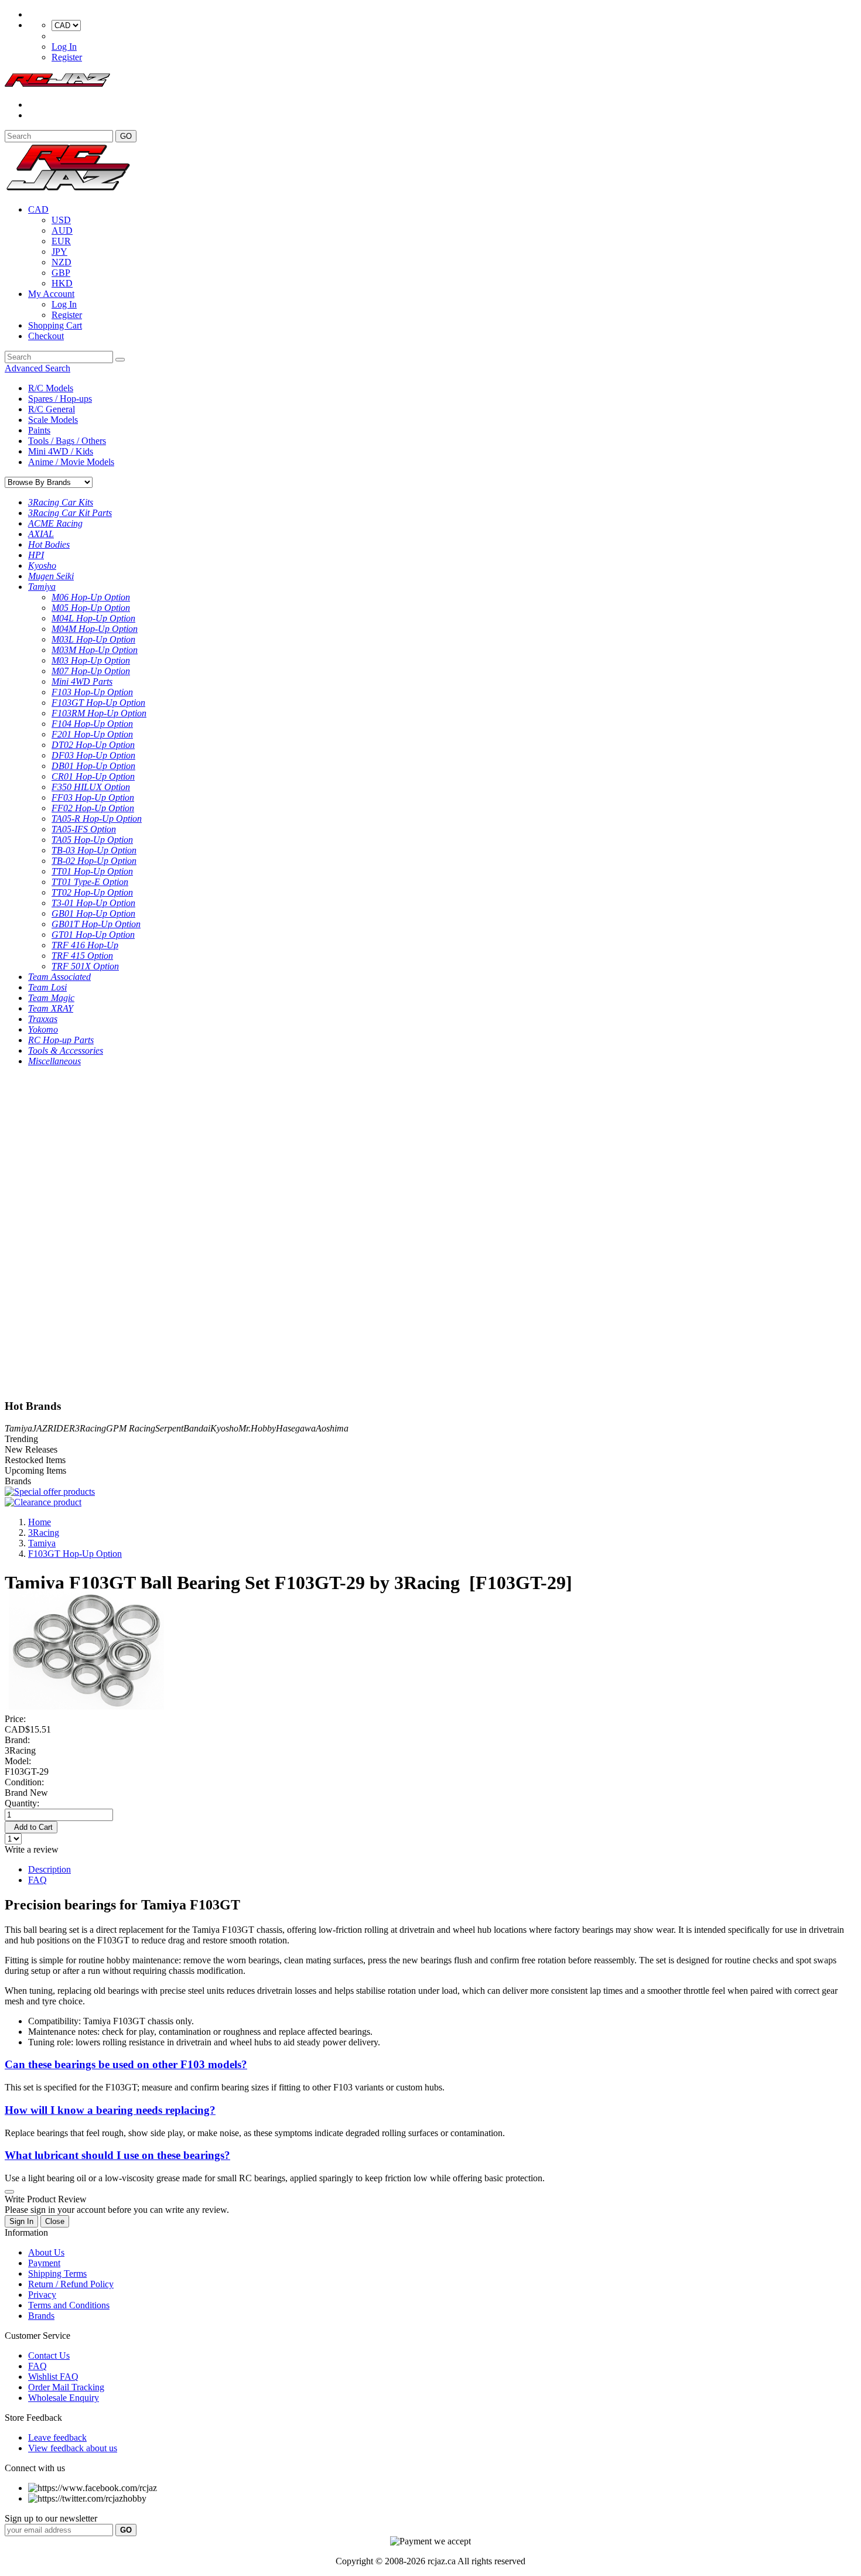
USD (61, 220)
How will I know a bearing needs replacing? (110, 2110)
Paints (39, 430)
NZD (61, 262)
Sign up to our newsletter (51, 2518)
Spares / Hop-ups (60, 399)
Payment (44, 2263)
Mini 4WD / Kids (61, 451)
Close (55, 2221)
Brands (41, 2316)
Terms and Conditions (69, 2305)
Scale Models (53, 420)
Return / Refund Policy (71, 2284)
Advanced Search (37, 368)
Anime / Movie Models (71, 462)
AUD (62, 230)
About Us (46, 2252)
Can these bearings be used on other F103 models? (126, 2064)
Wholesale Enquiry (64, 2398)
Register (67, 57)
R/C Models (51, 388)
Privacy (42, 2295)
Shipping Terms (57, 2273)
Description (49, 1869)
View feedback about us (73, 2448)
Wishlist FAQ (53, 2377)
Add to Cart (31, 1827)
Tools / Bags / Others (67, 441)
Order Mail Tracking (66, 2387)
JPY (59, 252)
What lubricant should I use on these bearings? (117, 2155)
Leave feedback (57, 2437)
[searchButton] (120, 360)
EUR (61, 241)
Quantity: (22, 1803)
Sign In (21, 2221)
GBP (61, 273)
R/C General (52, 409)
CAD (38, 209)
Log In (64, 47)
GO (126, 136)
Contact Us (49, 2355)
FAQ (37, 1880)
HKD (62, 283)
